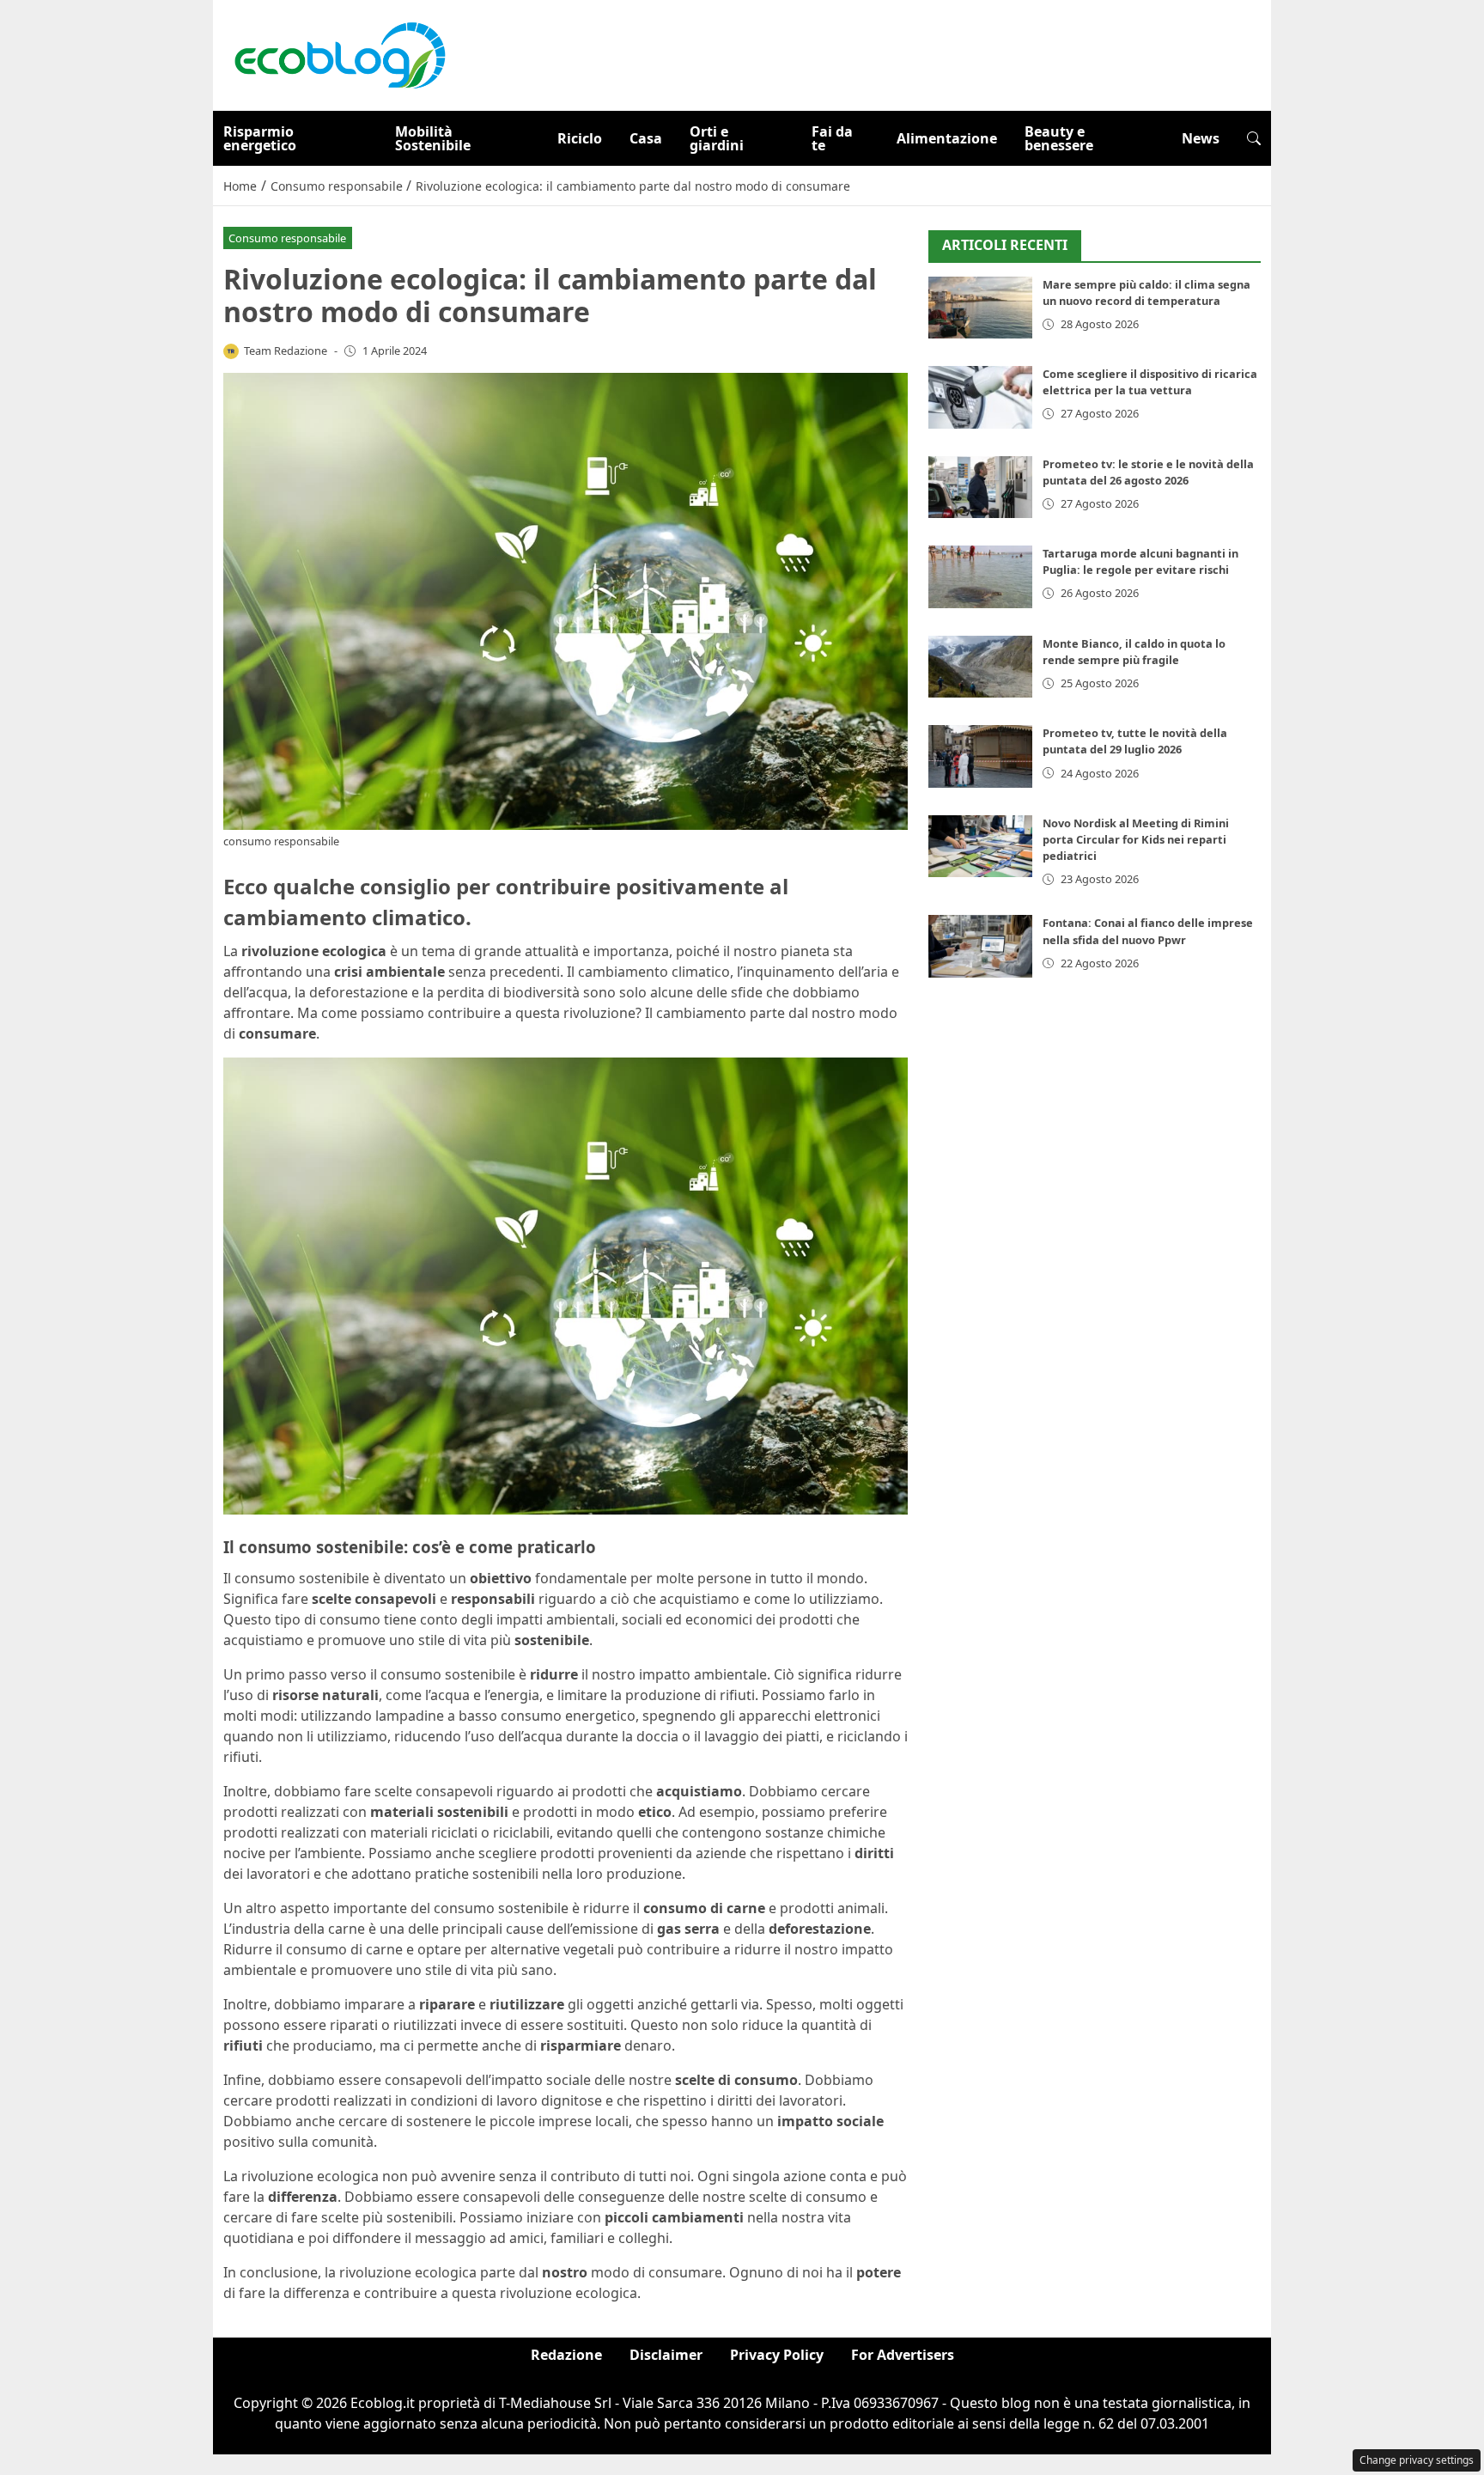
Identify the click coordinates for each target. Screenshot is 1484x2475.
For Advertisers (903, 2355)
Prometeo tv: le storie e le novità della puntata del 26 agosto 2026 (1148, 472)
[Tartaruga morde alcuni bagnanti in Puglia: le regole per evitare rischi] (980, 577)
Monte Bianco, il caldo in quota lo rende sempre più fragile (1134, 652)
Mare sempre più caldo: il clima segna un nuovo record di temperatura (1146, 293)
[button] (1254, 138)
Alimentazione (947, 138)
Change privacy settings (1417, 2460)
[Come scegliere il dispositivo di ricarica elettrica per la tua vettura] (980, 397)
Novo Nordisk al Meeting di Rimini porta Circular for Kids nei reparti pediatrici (1136, 839)
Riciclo (580, 138)
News (1201, 138)
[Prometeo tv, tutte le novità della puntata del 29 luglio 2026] (980, 756)
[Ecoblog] (339, 54)
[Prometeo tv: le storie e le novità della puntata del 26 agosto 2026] (980, 488)
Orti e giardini (717, 138)
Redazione (566, 2355)
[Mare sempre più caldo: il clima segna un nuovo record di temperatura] (980, 308)
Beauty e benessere (1059, 138)
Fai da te (832, 138)
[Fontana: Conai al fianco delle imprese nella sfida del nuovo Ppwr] (980, 946)
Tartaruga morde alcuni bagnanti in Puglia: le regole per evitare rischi (1140, 561)
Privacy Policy (777, 2355)
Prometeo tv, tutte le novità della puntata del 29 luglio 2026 (1135, 741)
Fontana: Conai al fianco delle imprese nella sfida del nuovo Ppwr (1148, 931)
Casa (646, 138)
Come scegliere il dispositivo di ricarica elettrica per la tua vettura (1150, 382)
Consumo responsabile (287, 238)
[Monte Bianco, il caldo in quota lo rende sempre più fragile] (980, 667)
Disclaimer (666, 2355)
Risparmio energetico (260, 138)
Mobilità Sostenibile (433, 138)
